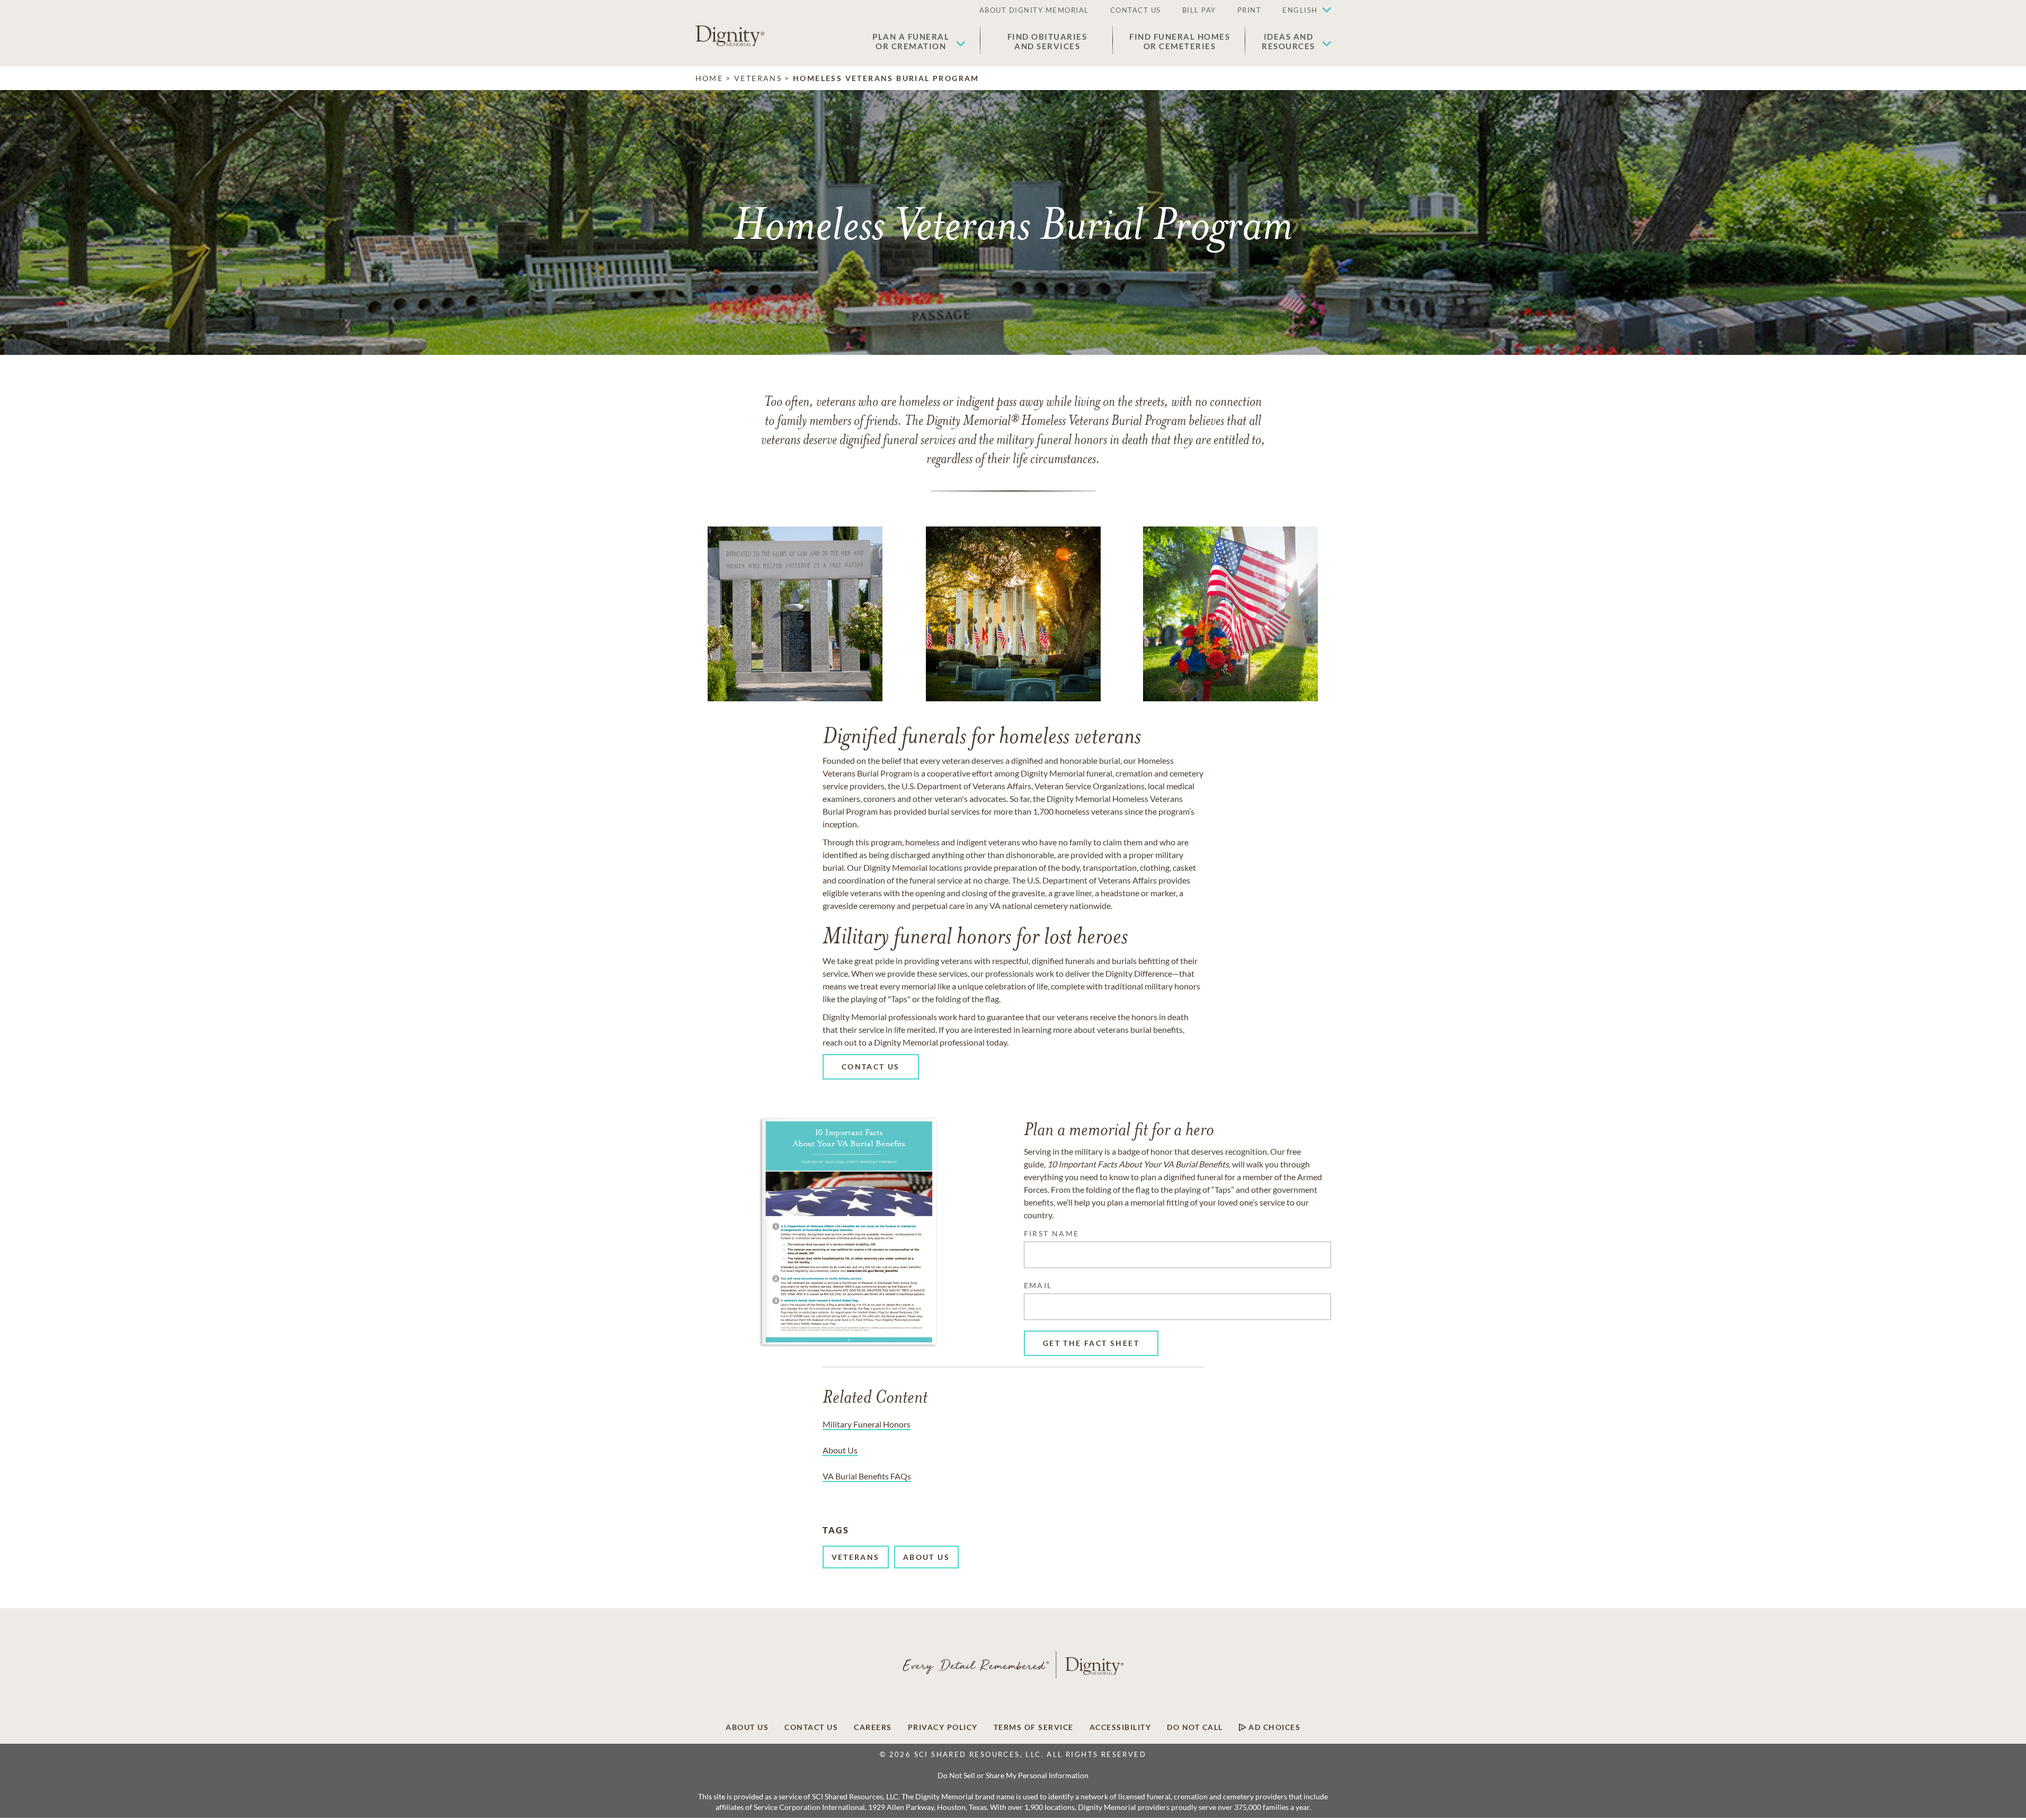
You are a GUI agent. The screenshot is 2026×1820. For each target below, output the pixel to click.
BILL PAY (1199, 10)
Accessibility (1121, 1727)
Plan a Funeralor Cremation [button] (911, 41)
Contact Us (811, 1727)
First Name (1052, 1233)
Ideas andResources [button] (1288, 41)
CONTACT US (1136, 10)
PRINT (1249, 10)
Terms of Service (1034, 1727)
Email (1038, 1285)
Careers (873, 1727)
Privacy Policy (943, 1727)
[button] (1301, 11)
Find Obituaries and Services (1047, 41)
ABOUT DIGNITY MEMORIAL (1034, 10)
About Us (747, 1727)
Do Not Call (1195, 1727)
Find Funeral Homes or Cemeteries (1180, 41)
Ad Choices (1274, 1727)
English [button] (1300, 10)
